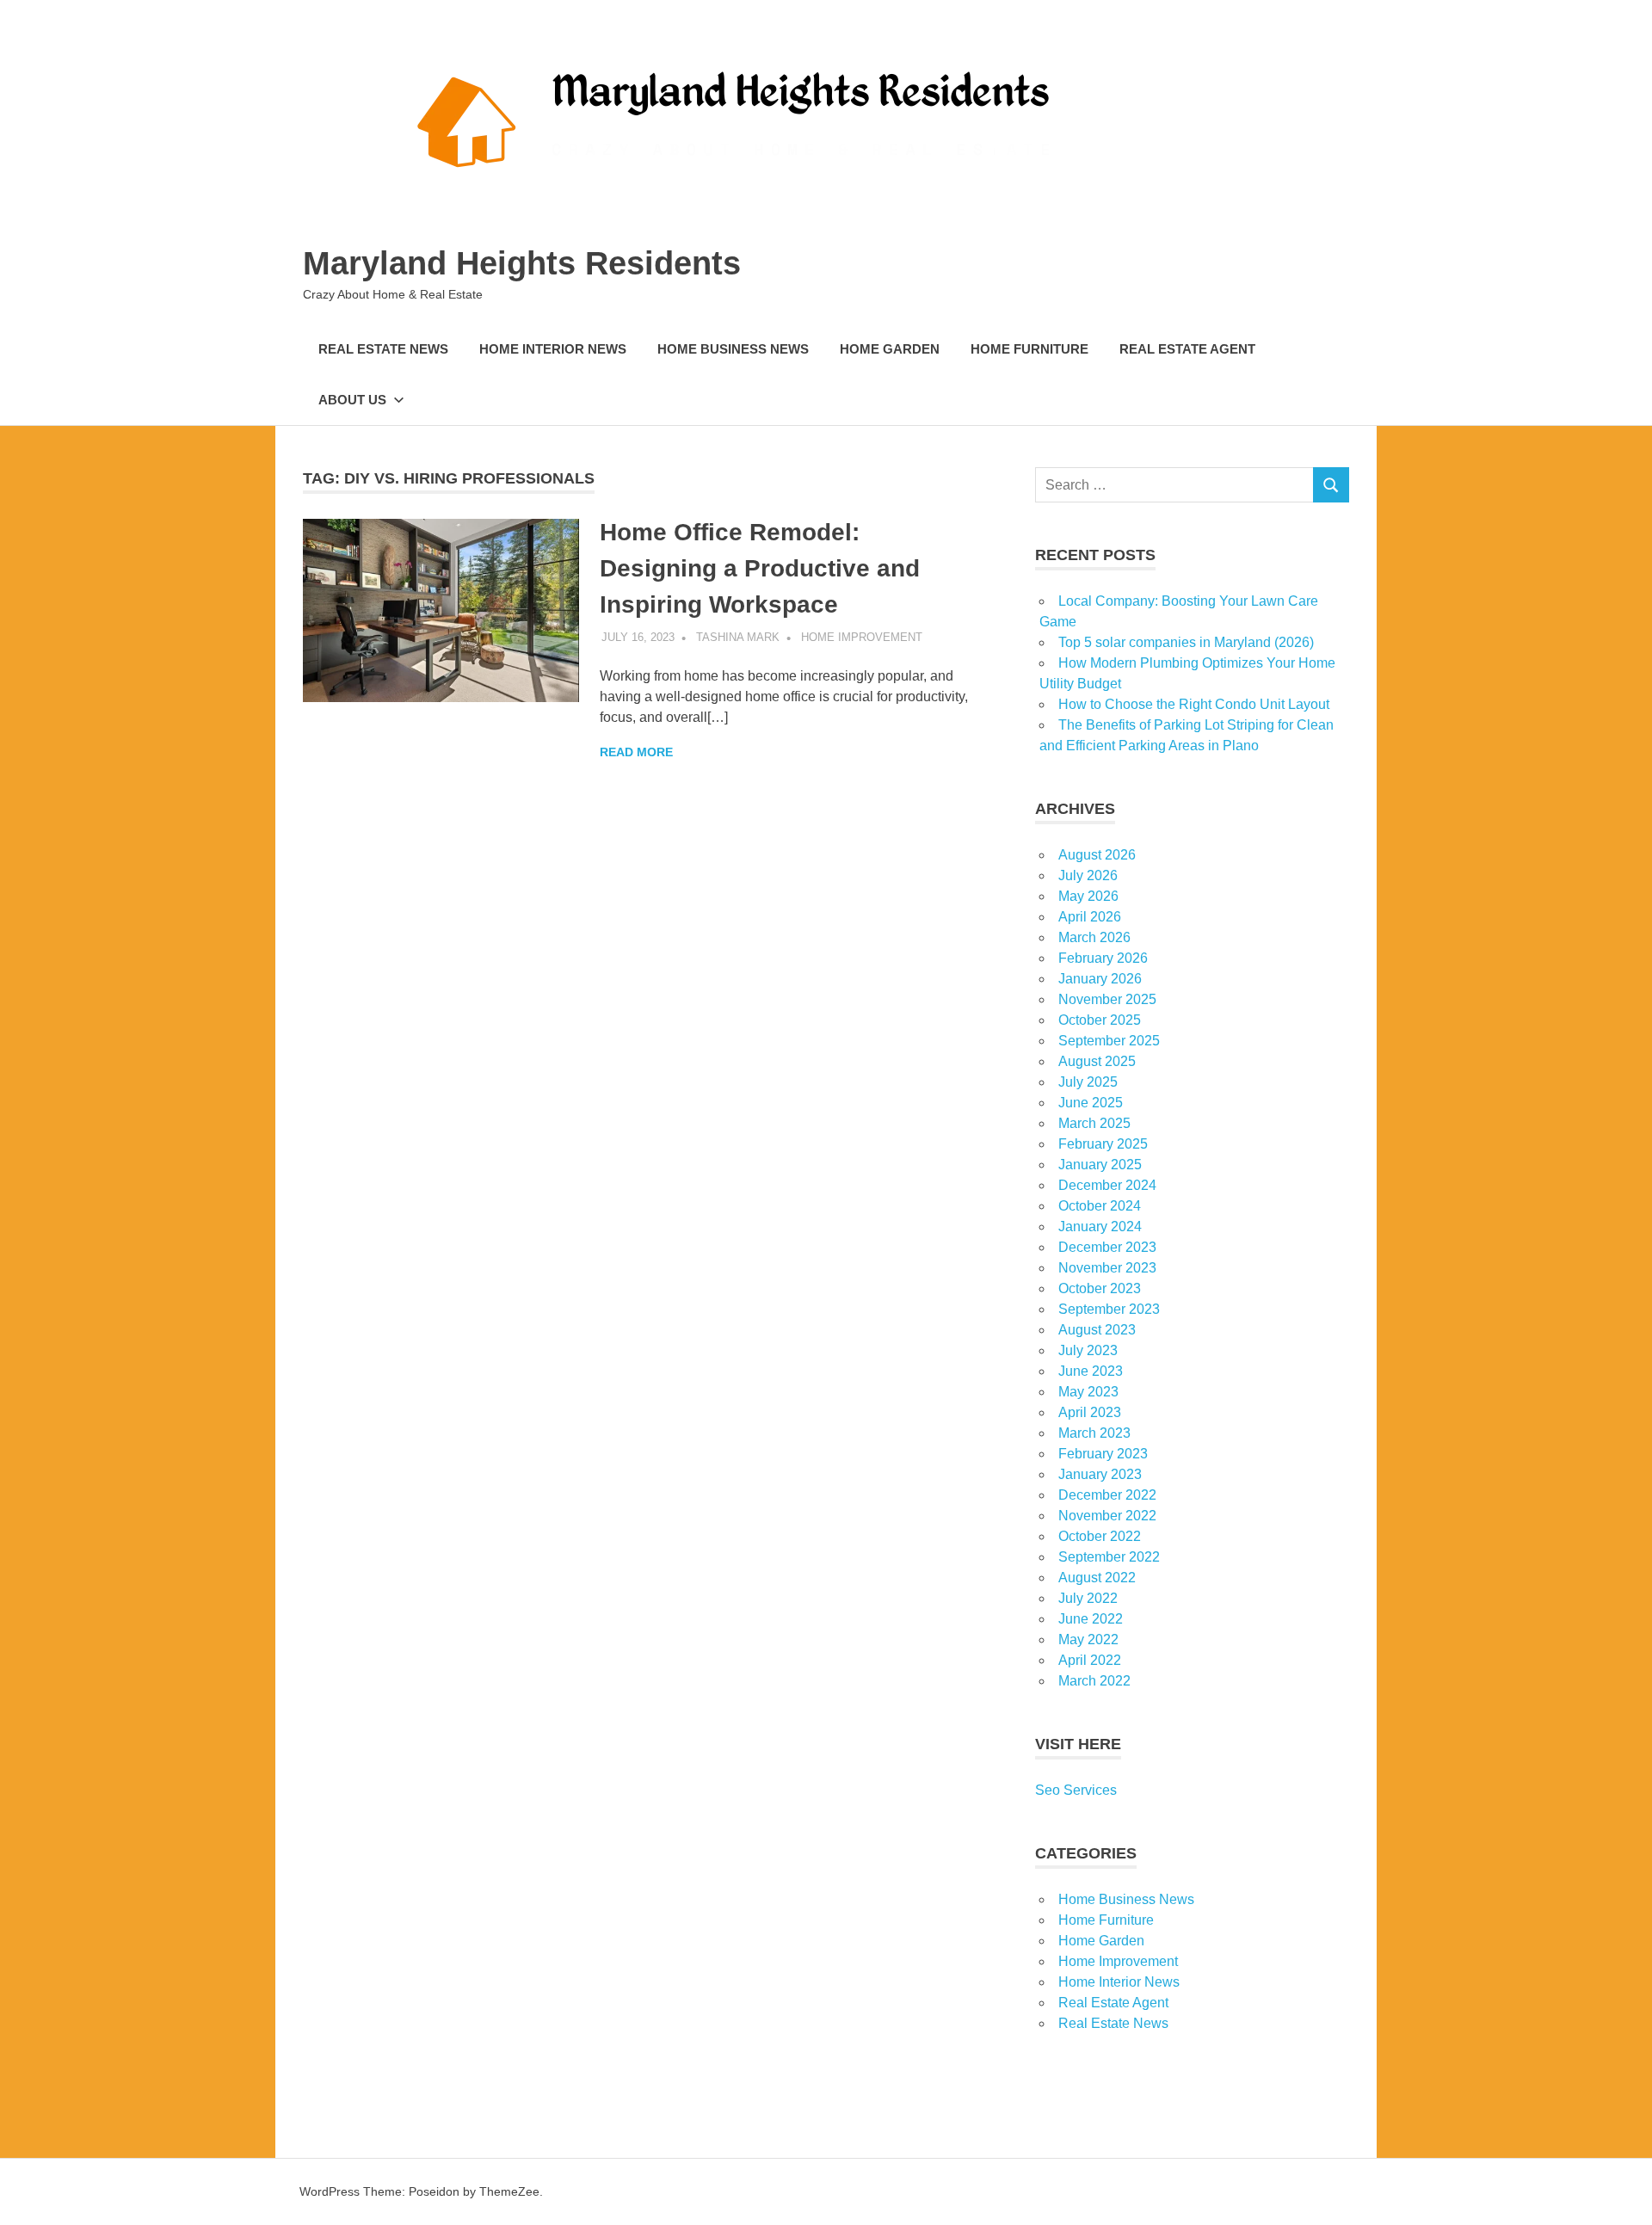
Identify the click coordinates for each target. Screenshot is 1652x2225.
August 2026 (1097, 855)
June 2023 (1091, 1371)
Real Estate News (383, 349)
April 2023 (1090, 1412)
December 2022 (1107, 1495)
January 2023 (1100, 1474)
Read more (636, 752)
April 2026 (1090, 917)
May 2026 (1088, 896)
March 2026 (1094, 937)
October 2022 (1100, 1536)
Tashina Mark (738, 637)
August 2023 (1097, 1330)
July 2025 (1088, 1082)
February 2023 (1103, 1454)
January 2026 (1100, 979)
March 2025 (1094, 1123)
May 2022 (1088, 1639)
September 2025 (1109, 1041)
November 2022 (1107, 1516)
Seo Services (1076, 1790)
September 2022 (1109, 1557)
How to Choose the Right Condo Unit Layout (1194, 704)
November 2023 (1107, 1268)
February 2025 (1103, 1144)
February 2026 (1103, 958)
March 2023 (1094, 1433)
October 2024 (1100, 1206)
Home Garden (890, 349)
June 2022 (1091, 1619)
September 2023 (1109, 1309)
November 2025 (1107, 999)
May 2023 (1088, 1392)
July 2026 (1088, 875)
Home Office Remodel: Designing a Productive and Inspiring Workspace (760, 568)
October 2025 (1100, 1020)
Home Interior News (553, 349)
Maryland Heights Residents (522, 263)
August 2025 (1097, 1061)
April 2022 (1090, 1660)
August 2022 (1097, 1578)
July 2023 (1088, 1350)
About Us (352, 400)
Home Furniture (1029, 349)
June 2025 (1091, 1103)
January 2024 (1100, 1227)
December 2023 (1107, 1247)
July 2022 (1088, 1598)
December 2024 (1107, 1185)
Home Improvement (862, 637)
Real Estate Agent (1187, 349)
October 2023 (1100, 1288)
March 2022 (1094, 1681)
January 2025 (1100, 1165)
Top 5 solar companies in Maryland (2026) (1186, 642)
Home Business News (733, 349)
